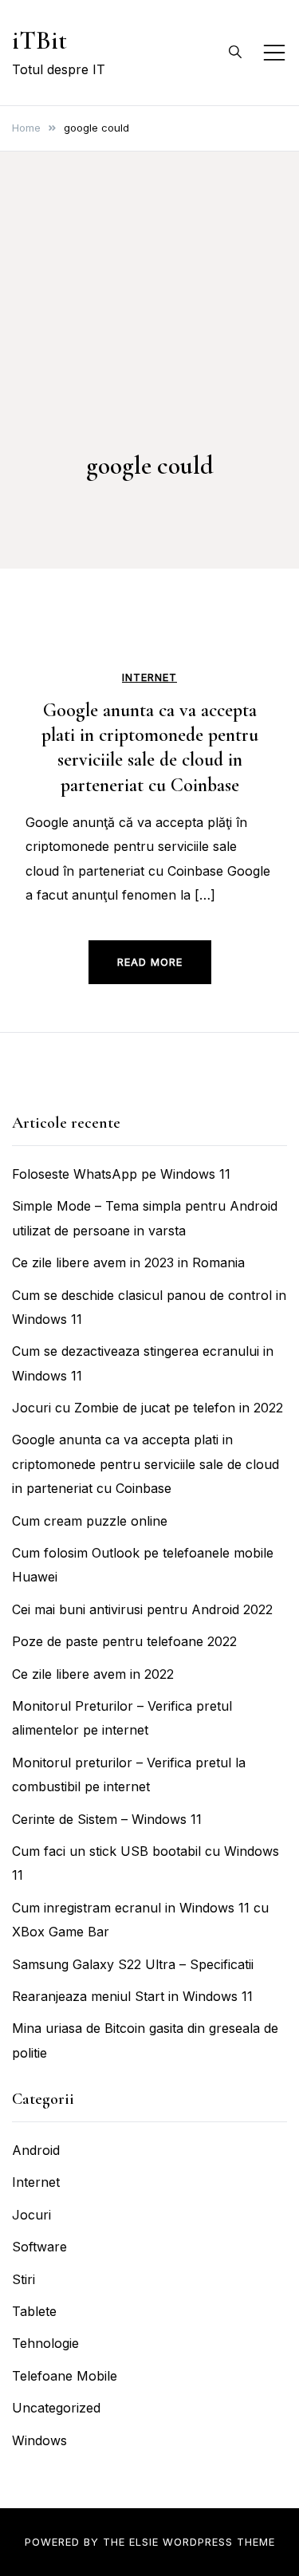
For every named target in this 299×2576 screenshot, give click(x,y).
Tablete (34, 2311)
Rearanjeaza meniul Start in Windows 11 (132, 1996)
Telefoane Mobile (65, 2376)
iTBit (39, 40)
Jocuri (31, 2215)
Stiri (24, 2279)
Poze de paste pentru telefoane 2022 (124, 1641)
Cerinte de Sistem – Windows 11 (107, 1819)
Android (36, 2150)
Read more (150, 962)
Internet (149, 677)
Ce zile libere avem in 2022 (93, 1674)
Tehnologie (45, 2343)
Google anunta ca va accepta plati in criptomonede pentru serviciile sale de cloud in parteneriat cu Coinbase (146, 1464)
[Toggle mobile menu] (274, 53)
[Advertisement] (149, 333)
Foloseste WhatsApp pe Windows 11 (121, 1174)
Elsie (144, 2542)
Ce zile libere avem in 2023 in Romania (128, 1262)
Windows (39, 2440)
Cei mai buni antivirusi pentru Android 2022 (142, 1609)
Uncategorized (56, 2408)
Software (39, 2247)
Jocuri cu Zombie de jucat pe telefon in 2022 (148, 1408)
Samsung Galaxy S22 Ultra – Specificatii (133, 1964)
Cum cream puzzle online (90, 1521)
